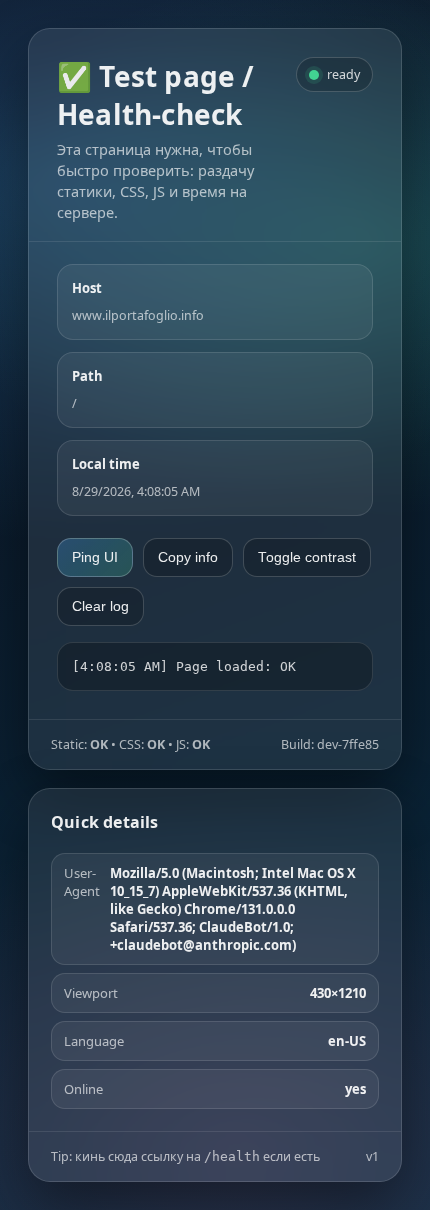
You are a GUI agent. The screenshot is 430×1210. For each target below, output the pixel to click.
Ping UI (95, 557)
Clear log (100, 606)
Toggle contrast (307, 557)
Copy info (188, 557)
